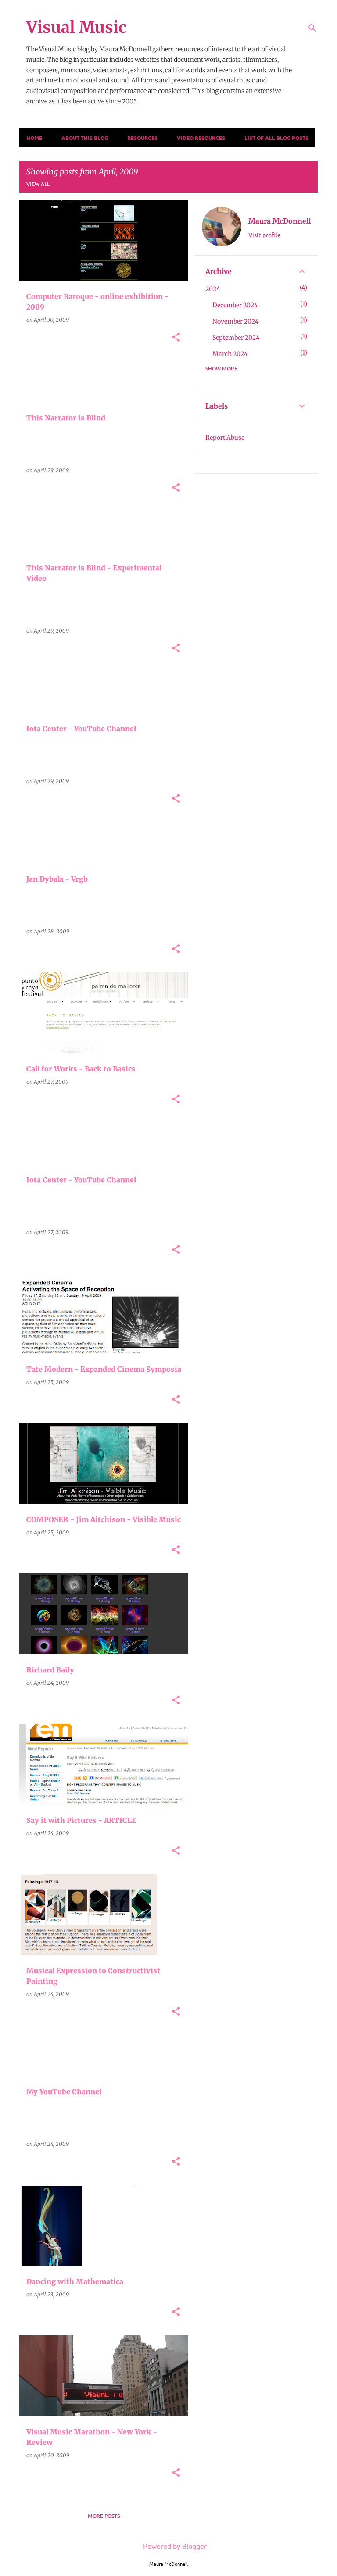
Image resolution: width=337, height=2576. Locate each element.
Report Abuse (225, 438)
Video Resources (201, 138)
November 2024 (236, 321)
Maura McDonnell (280, 221)
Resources (142, 138)
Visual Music (76, 27)
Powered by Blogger (174, 2546)
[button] (176, 338)
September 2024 (236, 338)
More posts (104, 2516)
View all (38, 184)
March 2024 (230, 354)
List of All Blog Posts (276, 138)
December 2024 (235, 305)
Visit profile (265, 235)
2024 (213, 289)
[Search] (312, 28)
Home (34, 138)
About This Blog (85, 138)
